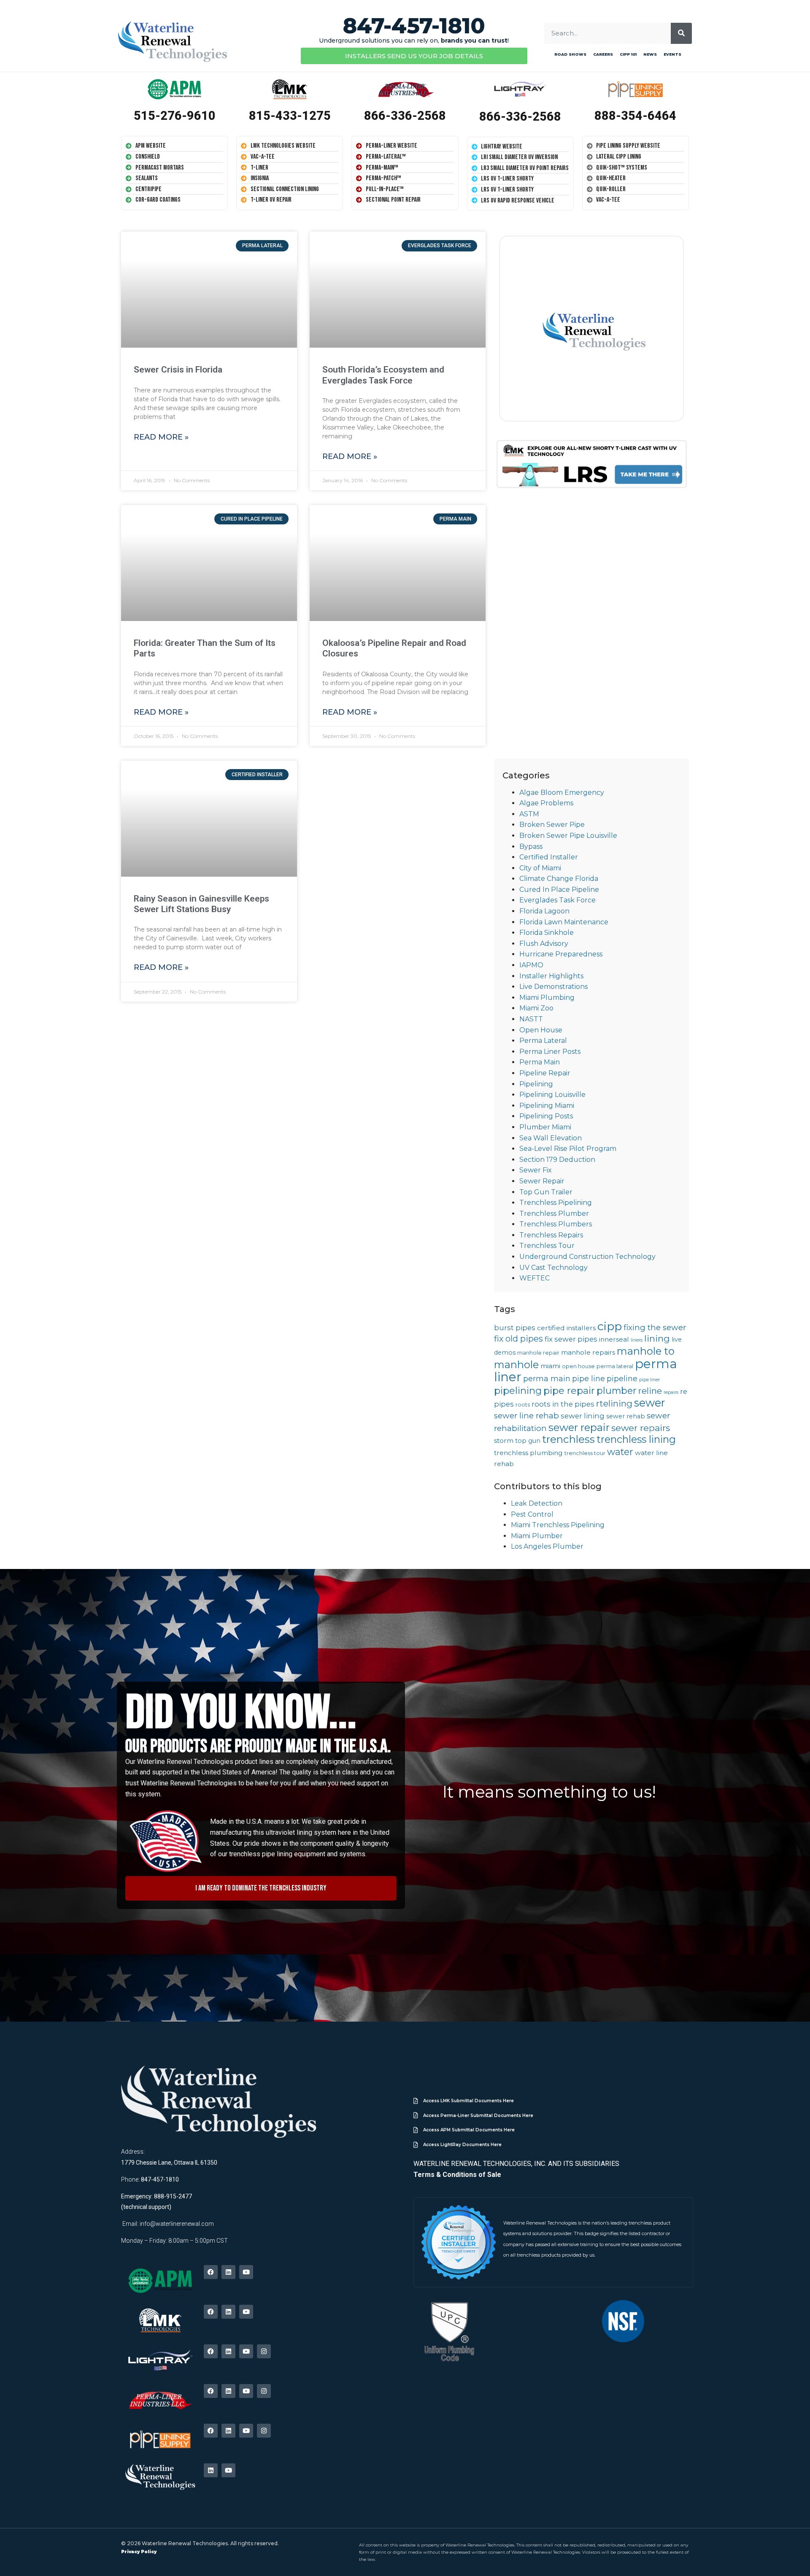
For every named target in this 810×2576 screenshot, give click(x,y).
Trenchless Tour (547, 1246)
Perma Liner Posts (550, 1052)
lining (657, 1338)
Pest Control (532, 1514)
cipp (610, 1326)
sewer (649, 1403)
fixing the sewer (655, 1327)
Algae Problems (546, 803)
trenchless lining (636, 1439)
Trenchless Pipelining (556, 1203)
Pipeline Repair (545, 1073)
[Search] (681, 33)
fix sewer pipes (571, 1339)
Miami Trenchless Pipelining (558, 1525)
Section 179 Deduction (557, 1160)
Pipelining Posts (546, 1116)
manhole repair (538, 1353)
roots (523, 1405)
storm (504, 1441)
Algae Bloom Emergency (562, 793)
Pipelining (536, 1084)
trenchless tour (585, 1453)
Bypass (531, 847)
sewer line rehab (526, 1416)
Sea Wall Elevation (551, 1138)
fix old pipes (518, 1339)
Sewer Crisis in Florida (178, 370)
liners (637, 1340)
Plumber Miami (545, 1127)
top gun (528, 1441)
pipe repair (569, 1391)
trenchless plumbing (528, 1453)
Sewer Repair (542, 1181)
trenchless (568, 1439)
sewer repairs (641, 1428)
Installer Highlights (551, 976)
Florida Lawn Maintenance (564, 922)
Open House (541, 1030)
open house (578, 1366)
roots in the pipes (563, 1404)
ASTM (529, 814)
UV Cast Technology (553, 1268)
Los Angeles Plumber (547, 1546)
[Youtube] (246, 2272)
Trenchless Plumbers (556, 1224)
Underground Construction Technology (587, 1257)
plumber (617, 1391)
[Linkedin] (228, 2272)
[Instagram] (264, 2351)
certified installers (566, 1328)
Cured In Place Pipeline (559, 890)
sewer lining (583, 1416)
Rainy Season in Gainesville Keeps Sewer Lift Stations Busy (201, 904)
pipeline (622, 1378)
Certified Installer (549, 857)
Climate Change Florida (559, 879)
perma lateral (615, 1366)
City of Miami (540, 868)
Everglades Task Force (558, 900)
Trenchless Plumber (554, 1214)
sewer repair (579, 1427)
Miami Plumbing (547, 998)
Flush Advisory (544, 944)
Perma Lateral (543, 1041)
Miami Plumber (537, 1536)
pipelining (518, 1391)
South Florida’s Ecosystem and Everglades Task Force (383, 375)
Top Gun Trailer (546, 1192)
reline (650, 1391)
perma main (547, 1378)
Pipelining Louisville (552, 1095)
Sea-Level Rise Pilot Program (568, 1149)
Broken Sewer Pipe (552, 825)
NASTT (531, 1019)
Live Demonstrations (553, 987)
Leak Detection (537, 1503)
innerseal (614, 1339)
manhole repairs (588, 1352)
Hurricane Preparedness (561, 954)
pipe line (589, 1378)
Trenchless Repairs (551, 1235)
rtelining (614, 1403)
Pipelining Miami (547, 1106)
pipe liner (649, 1380)
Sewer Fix (536, 1170)
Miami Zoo (536, 1008)
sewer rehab (626, 1416)
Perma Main (540, 1062)
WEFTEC (535, 1278)
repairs (671, 1392)
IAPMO (531, 965)
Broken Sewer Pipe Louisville (568, 836)
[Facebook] (211, 2272)
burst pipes (515, 1328)
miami (550, 1366)
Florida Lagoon (544, 911)
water (620, 1452)
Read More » (161, 437)
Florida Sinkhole (547, 933)
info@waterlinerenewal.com (177, 2224)
